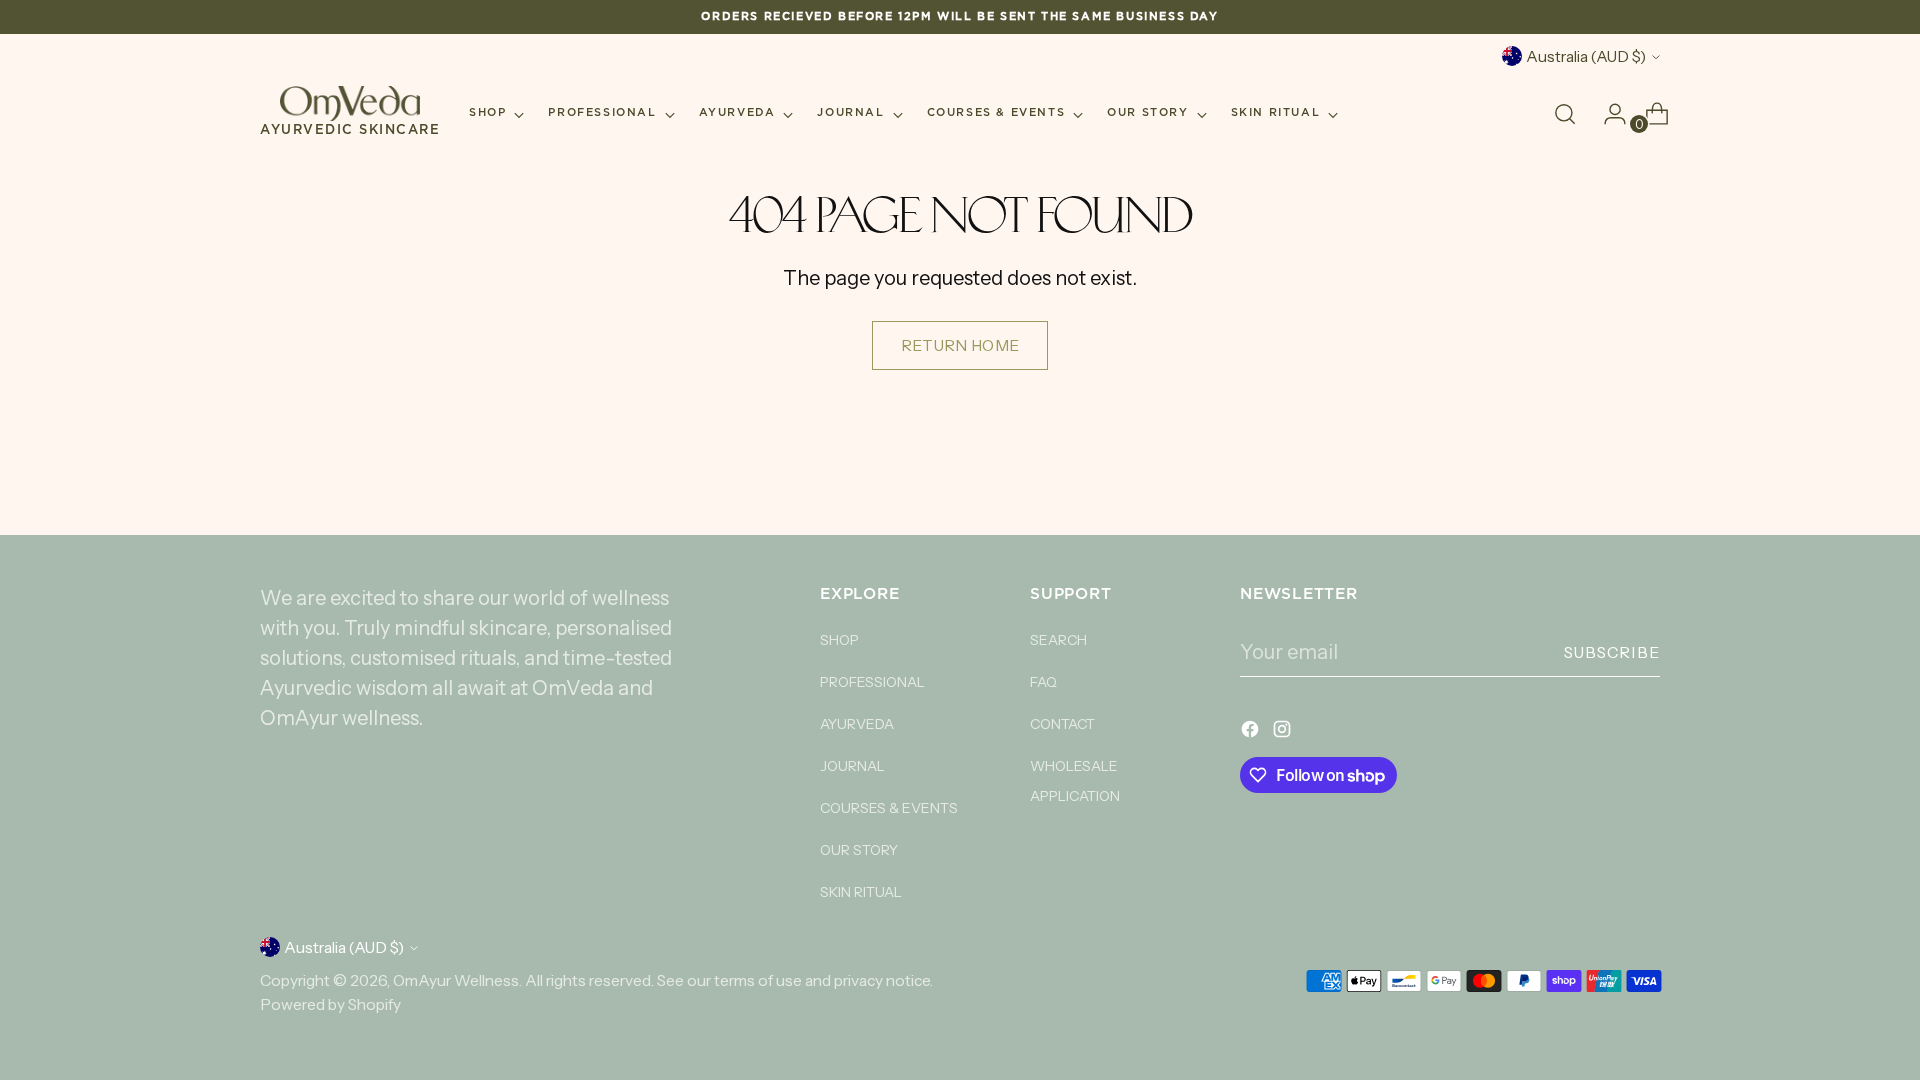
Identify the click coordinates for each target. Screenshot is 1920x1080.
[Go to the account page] (1607, 114)
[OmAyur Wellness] (350, 103)
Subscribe (1612, 652)
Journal (852, 766)
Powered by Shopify (330, 1004)
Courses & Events (889, 808)
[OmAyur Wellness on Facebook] (1252, 732)
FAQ (1043, 682)
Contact (1062, 724)
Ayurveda (857, 724)
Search (1058, 640)
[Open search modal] (1565, 114)
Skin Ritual (861, 892)
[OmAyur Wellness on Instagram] (1284, 732)
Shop (839, 640)
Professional (872, 682)
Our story (859, 850)
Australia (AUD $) (1586, 56)
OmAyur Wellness (456, 980)
